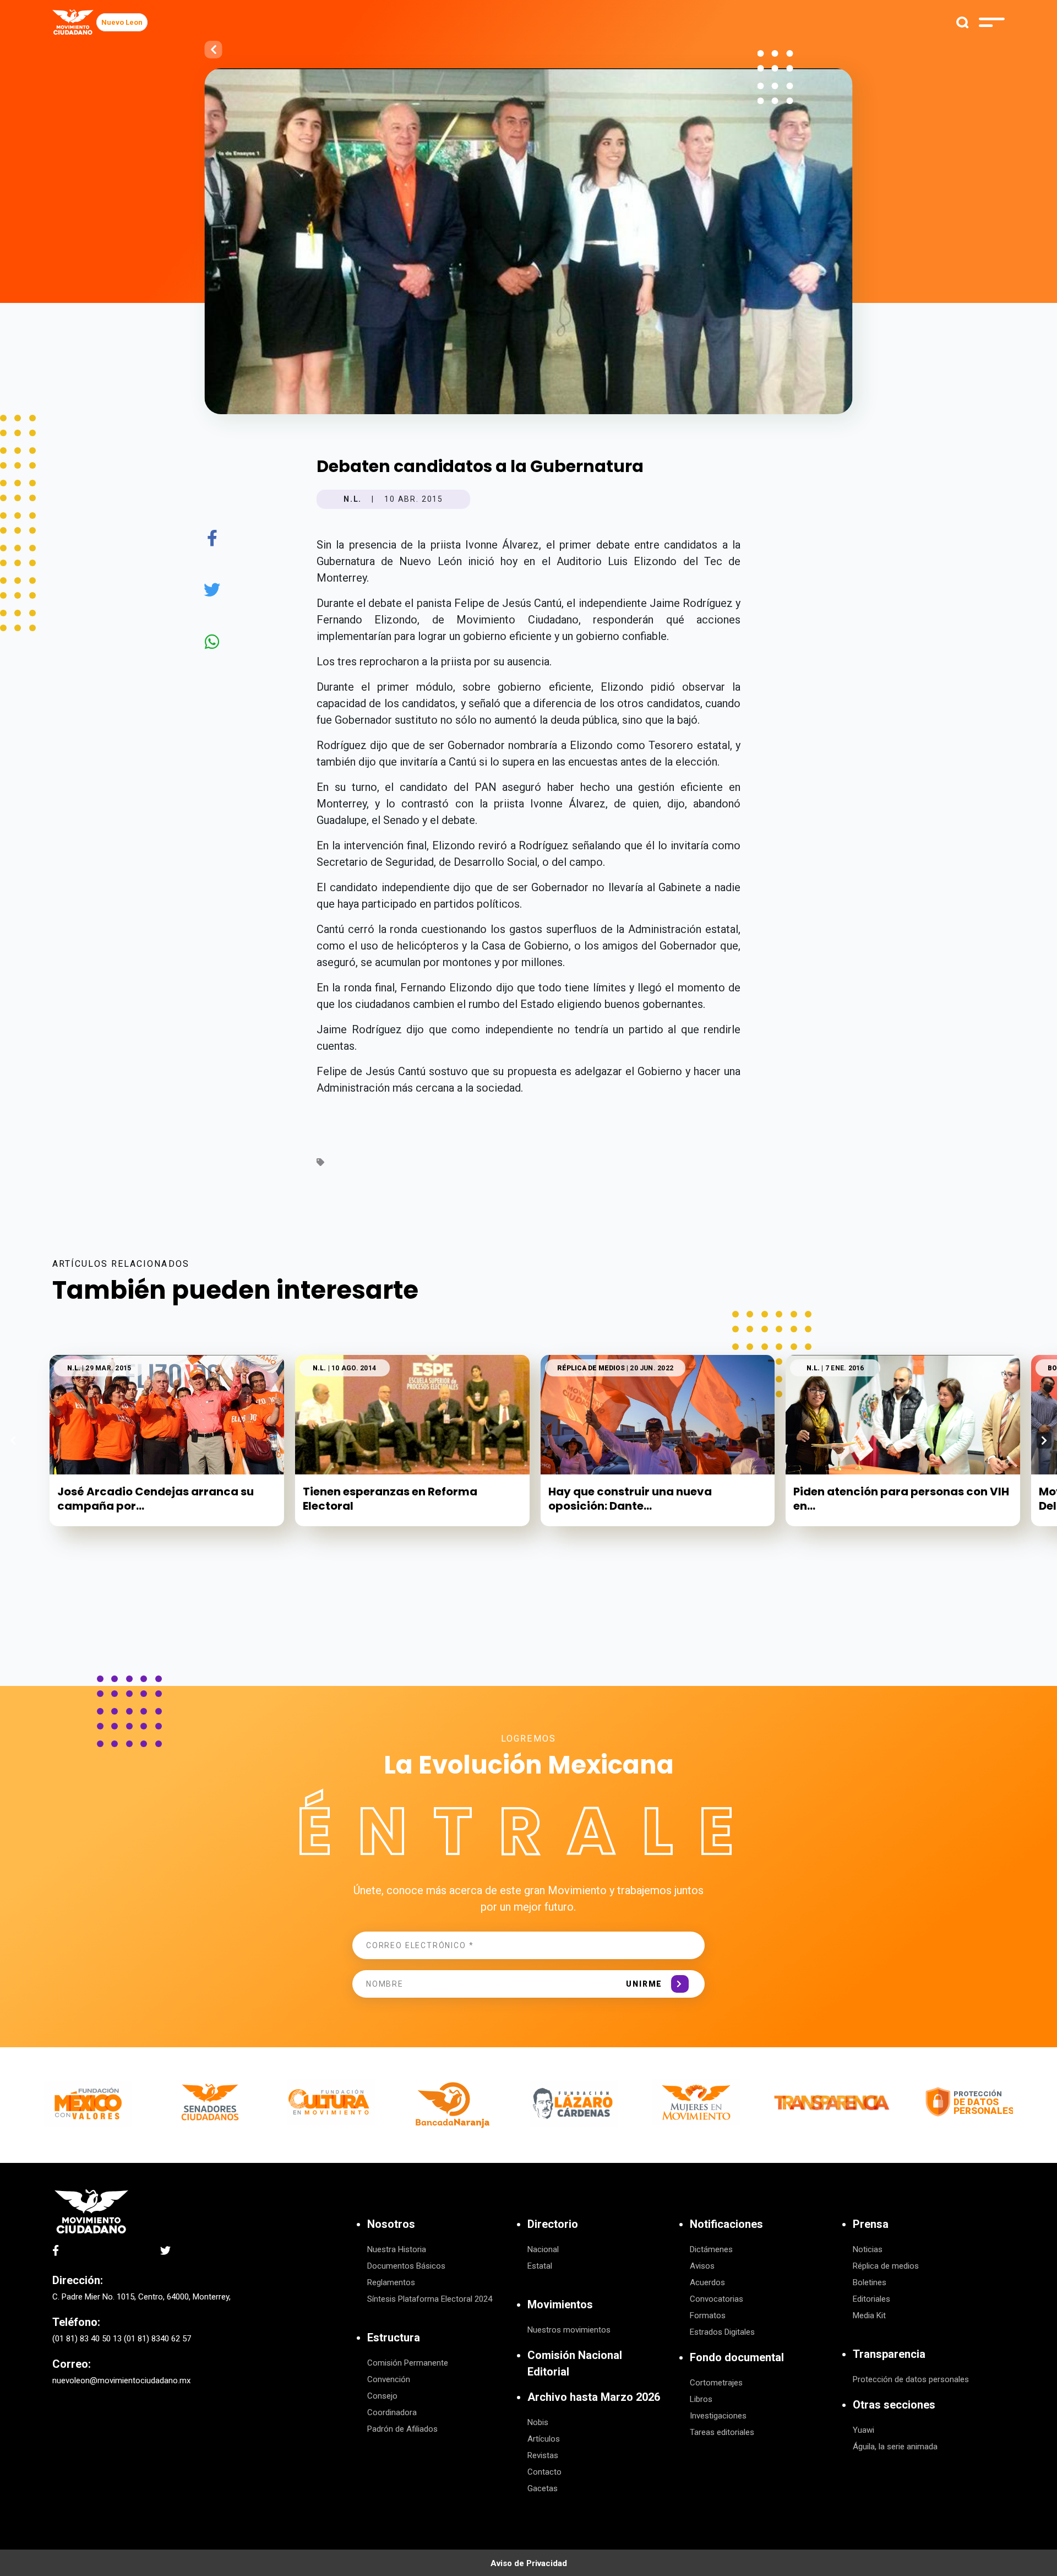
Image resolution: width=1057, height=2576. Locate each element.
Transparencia (889, 2354)
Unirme (644, 1984)
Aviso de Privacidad (529, 2563)
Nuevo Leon (122, 22)
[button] (1044, 1440)
